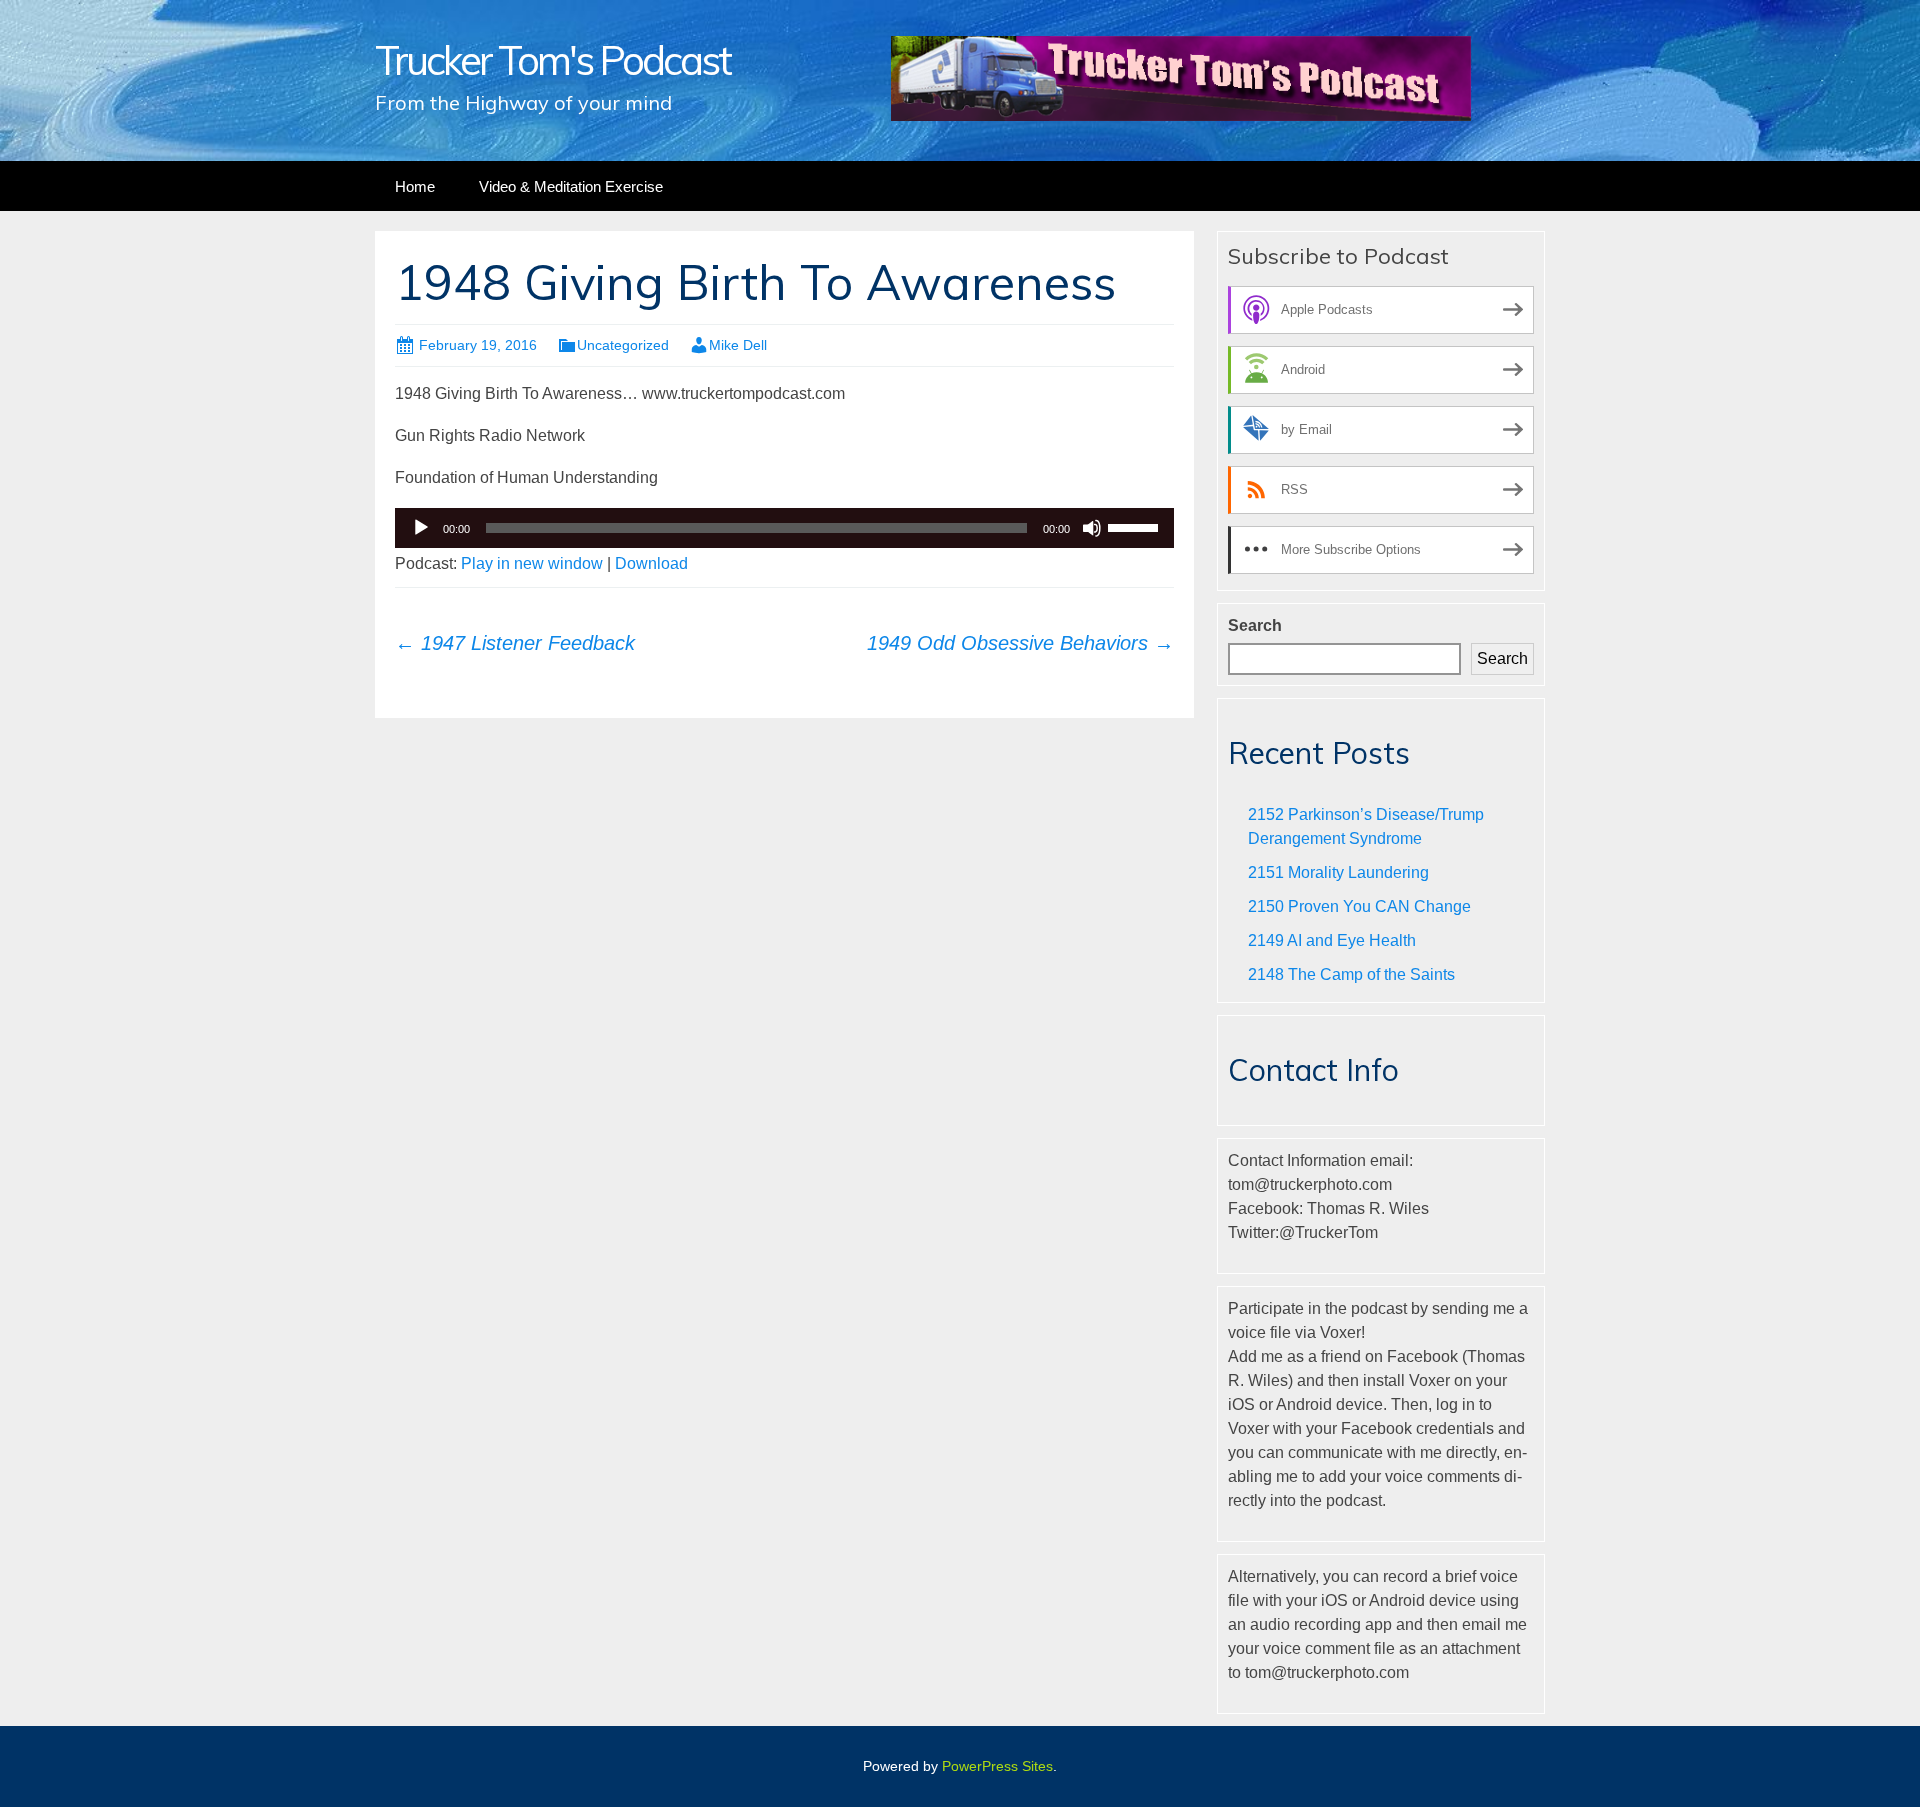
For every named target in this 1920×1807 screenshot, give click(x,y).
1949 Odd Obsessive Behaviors (1020, 643)
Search (1255, 625)
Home (415, 186)
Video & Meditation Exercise (571, 186)
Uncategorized (623, 345)
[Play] (421, 528)
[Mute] (1092, 528)
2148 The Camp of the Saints (1351, 974)
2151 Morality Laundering (1338, 872)
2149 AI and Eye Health (1332, 940)
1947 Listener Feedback (515, 643)
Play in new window (532, 563)
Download (651, 563)
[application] (784, 528)
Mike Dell (738, 345)
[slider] (1136, 526)
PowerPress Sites (997, 1766)
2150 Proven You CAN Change (1359, 906)
